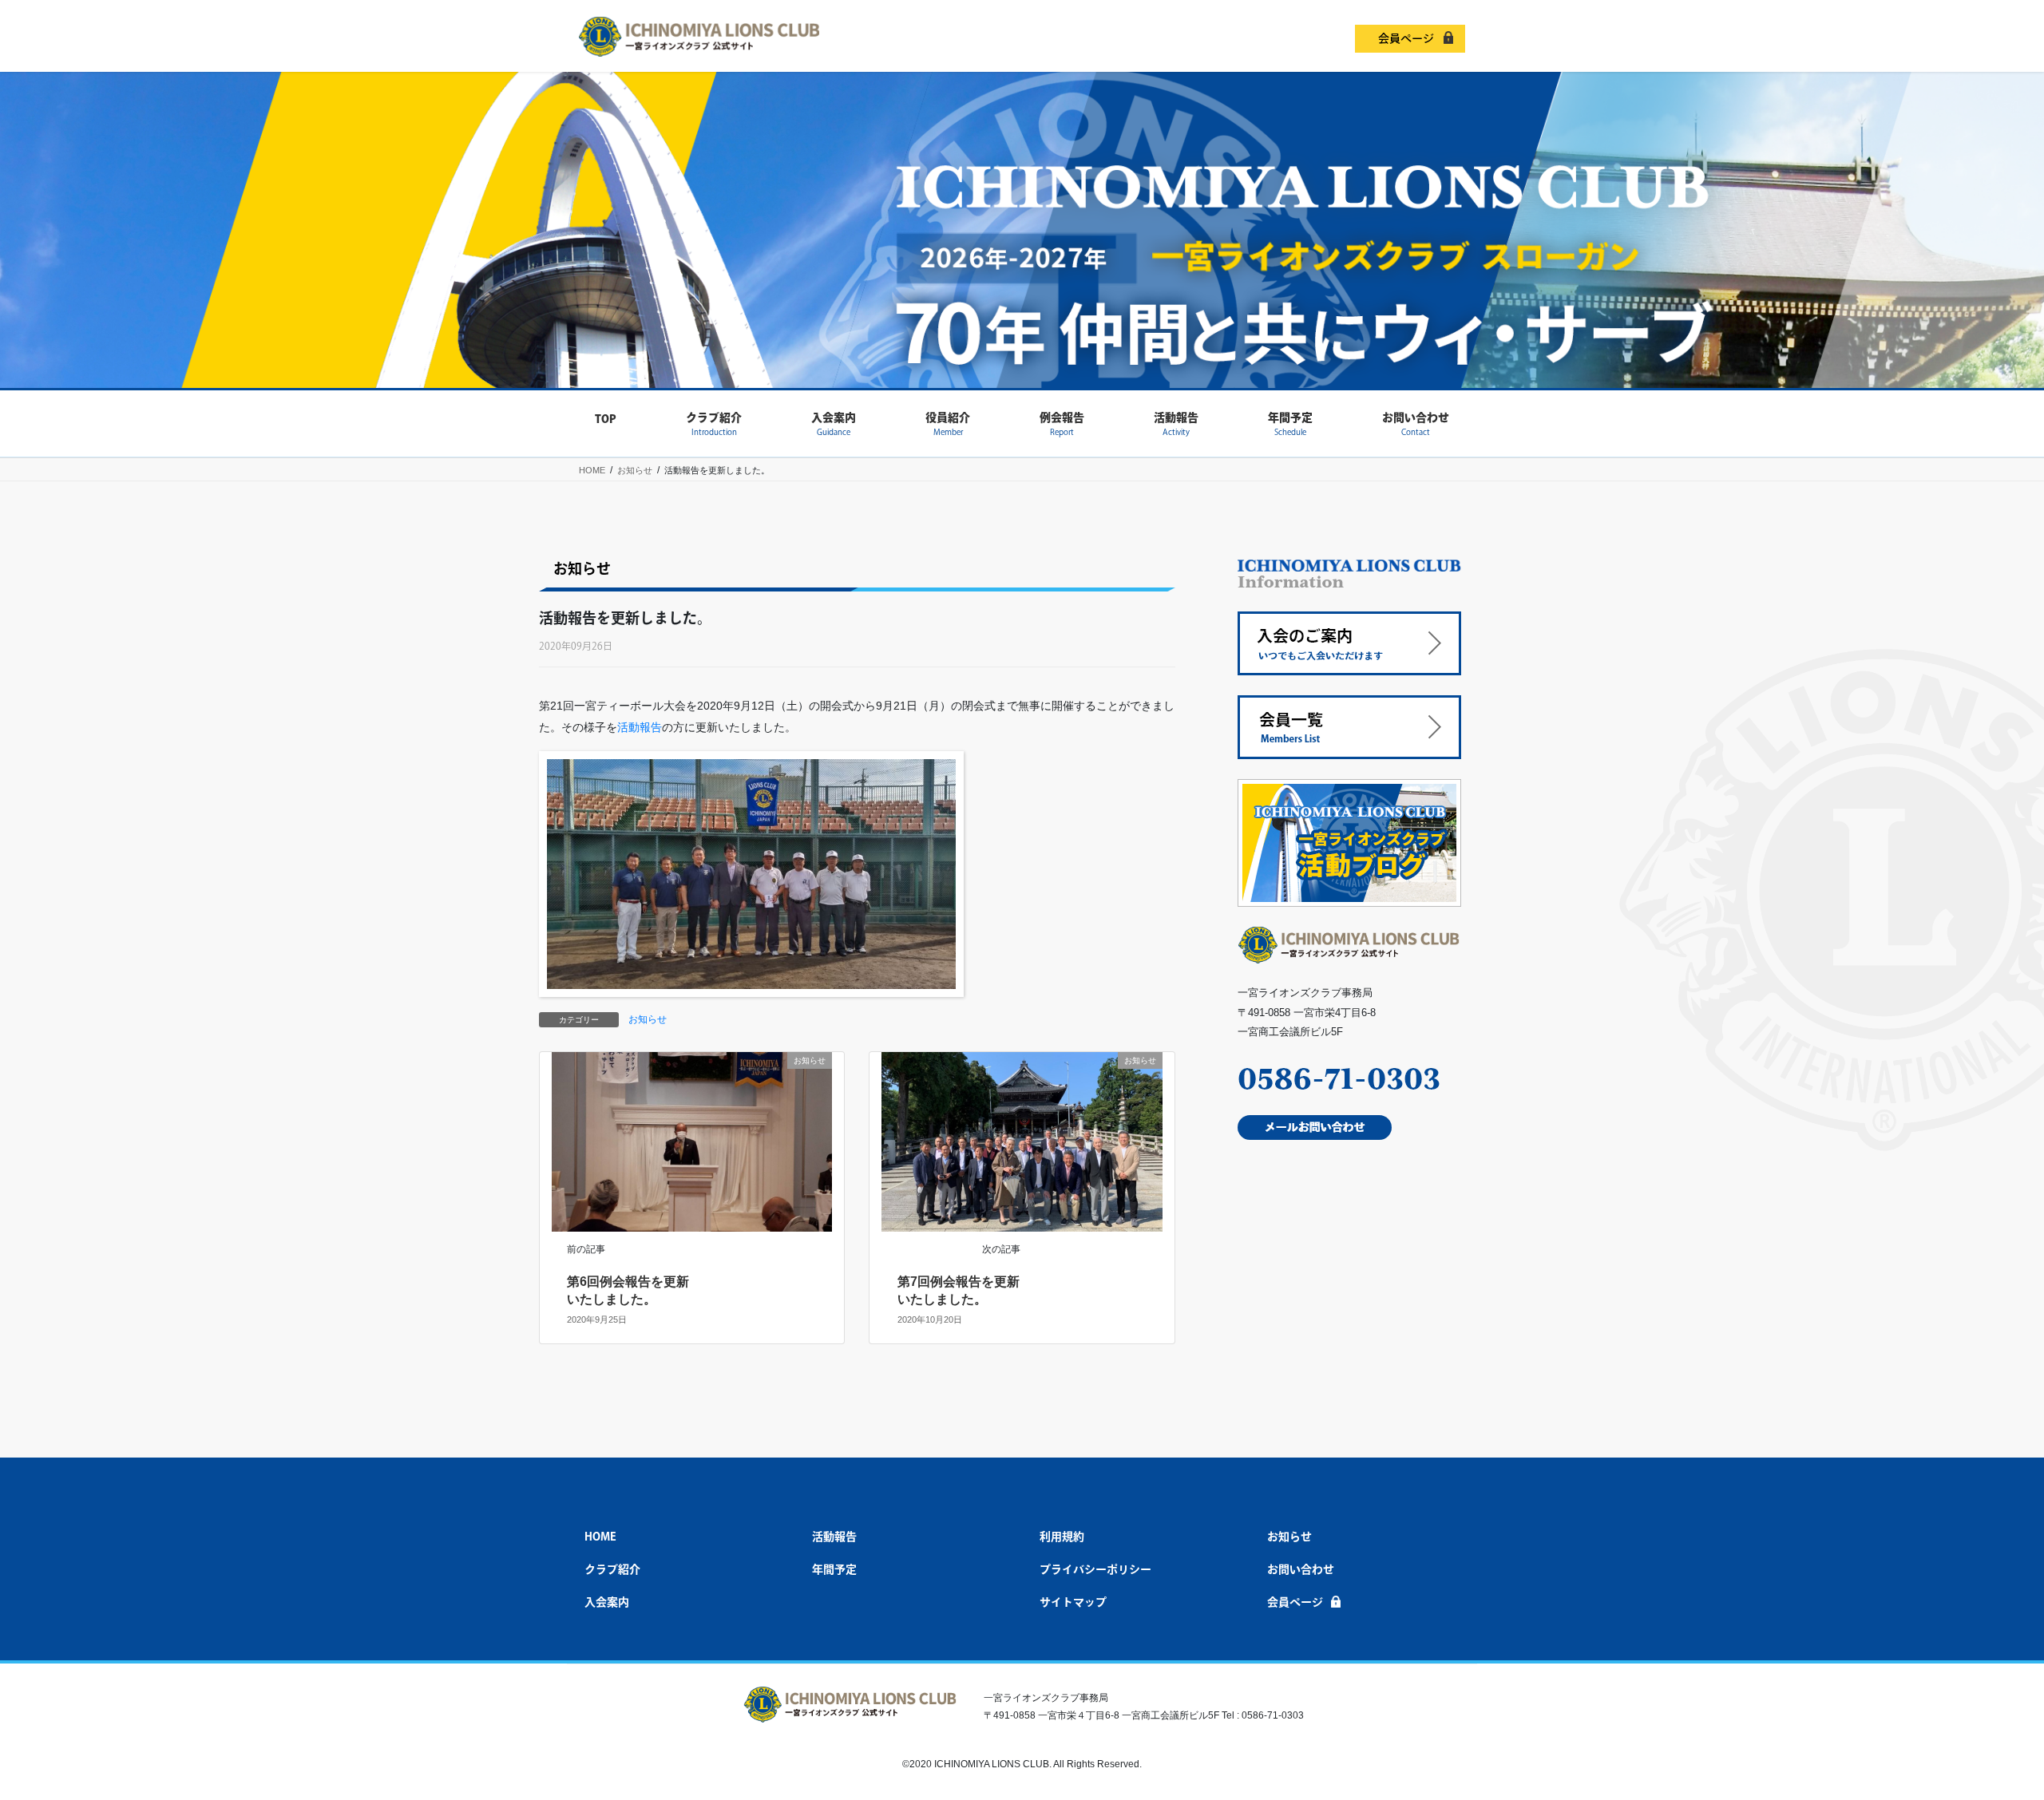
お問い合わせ (1301, 1569)
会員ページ (1406, 38)
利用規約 (1062, 1537)
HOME (600, 1537)
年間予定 (834, 1569)
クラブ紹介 (612, 1569)
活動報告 (640, 727)
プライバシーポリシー (1095, 1569)
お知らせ (648, 1019)
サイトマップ (1073, 1602)
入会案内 (607, 1602)
